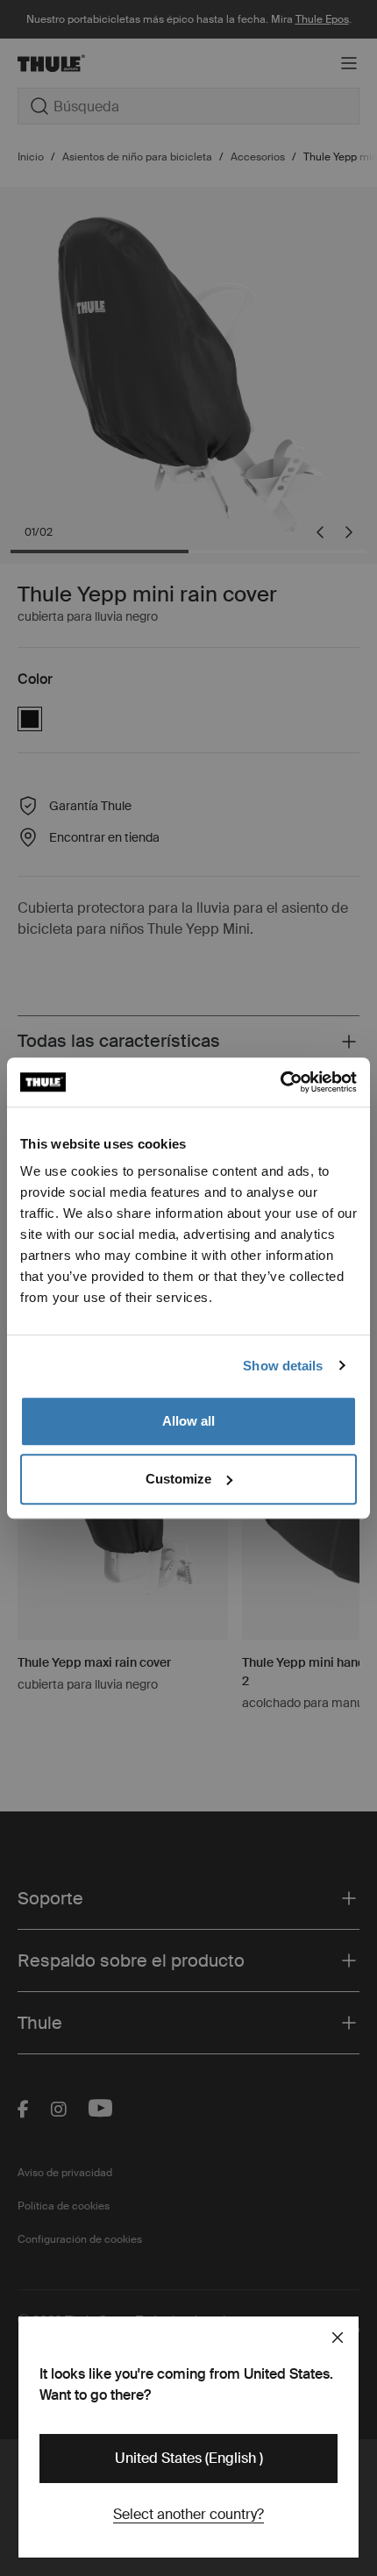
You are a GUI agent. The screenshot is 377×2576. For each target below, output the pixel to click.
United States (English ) (189, 2458)
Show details (283, 1366)
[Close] (338, 2338)
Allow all (188, 1421)
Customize (178, 1479)
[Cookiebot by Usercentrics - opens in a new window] (280, 1082)
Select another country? (188, 2514)
